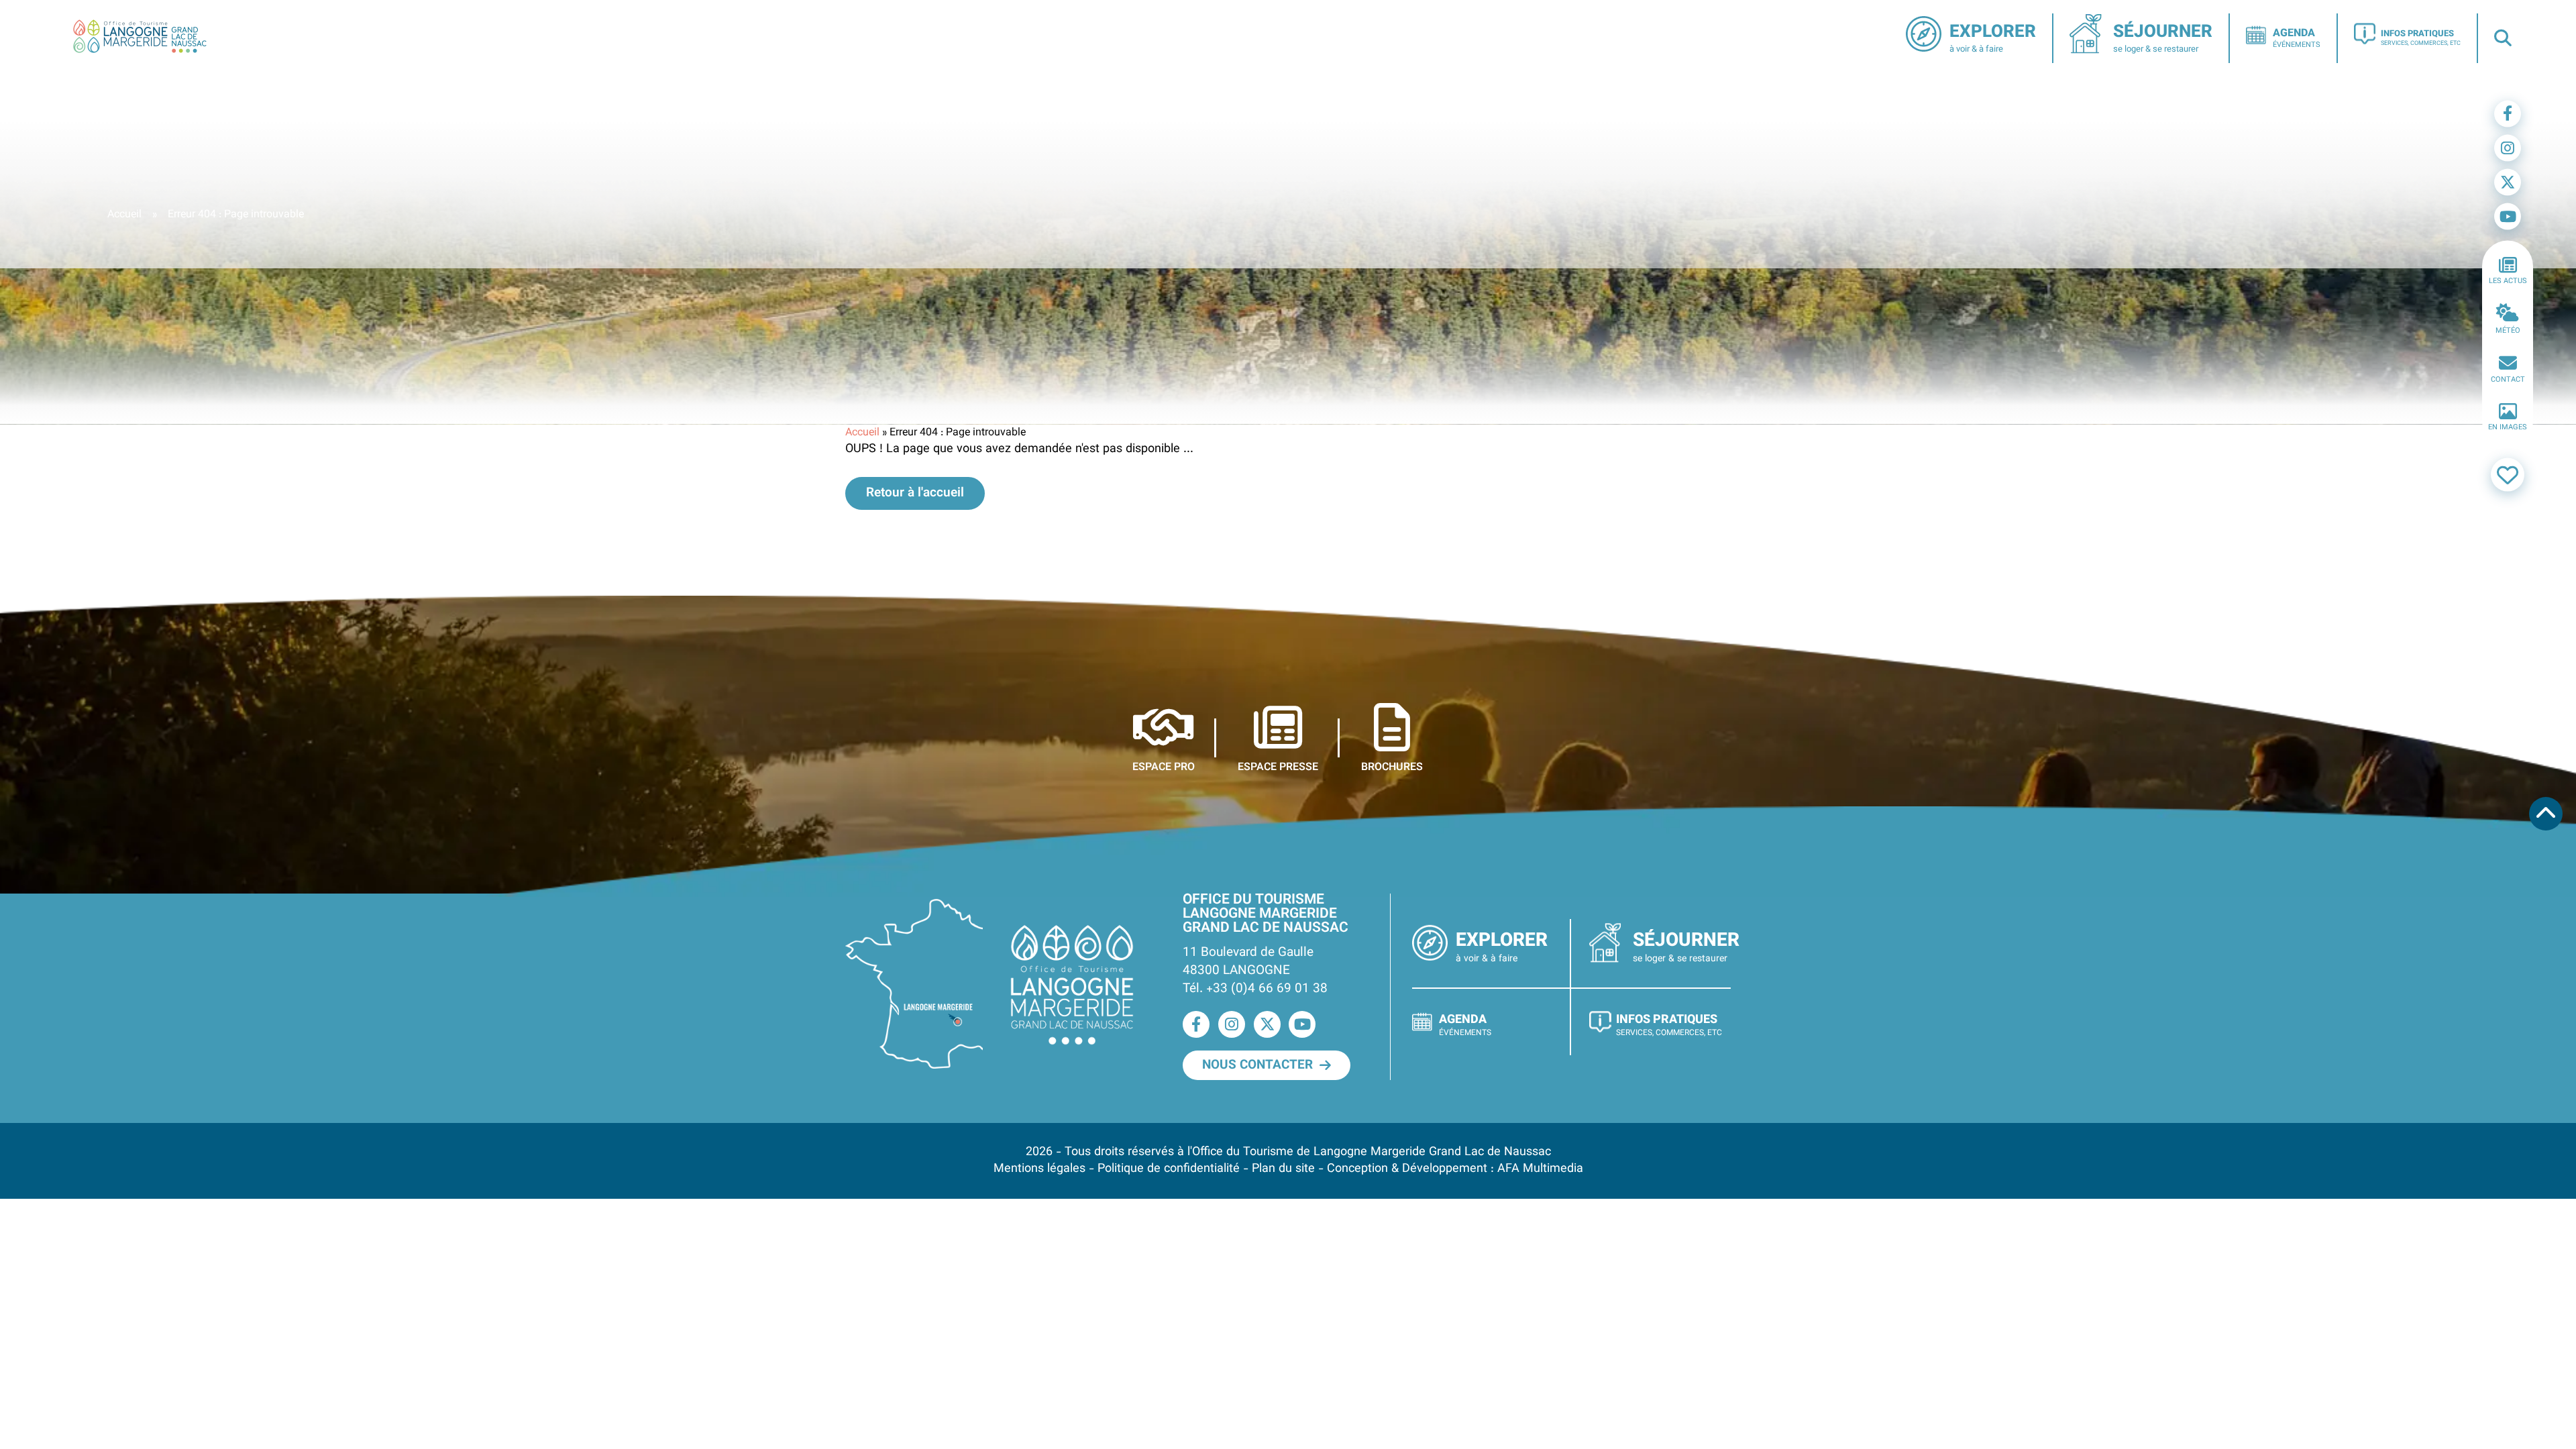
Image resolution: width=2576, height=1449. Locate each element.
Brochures (1392, 767)
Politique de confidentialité (1169, 1169)
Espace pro (1164, 767)
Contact (2508, 379)
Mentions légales (1039, 1169)
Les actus (2508, 281)
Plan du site (1283, 1169)
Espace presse (1278, 767)
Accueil (124, 215)
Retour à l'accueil (915, 493)
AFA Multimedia (1540, 1169)
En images (2508, 428)
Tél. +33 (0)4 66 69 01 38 (1255, 989)
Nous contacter (1257, 1065)
